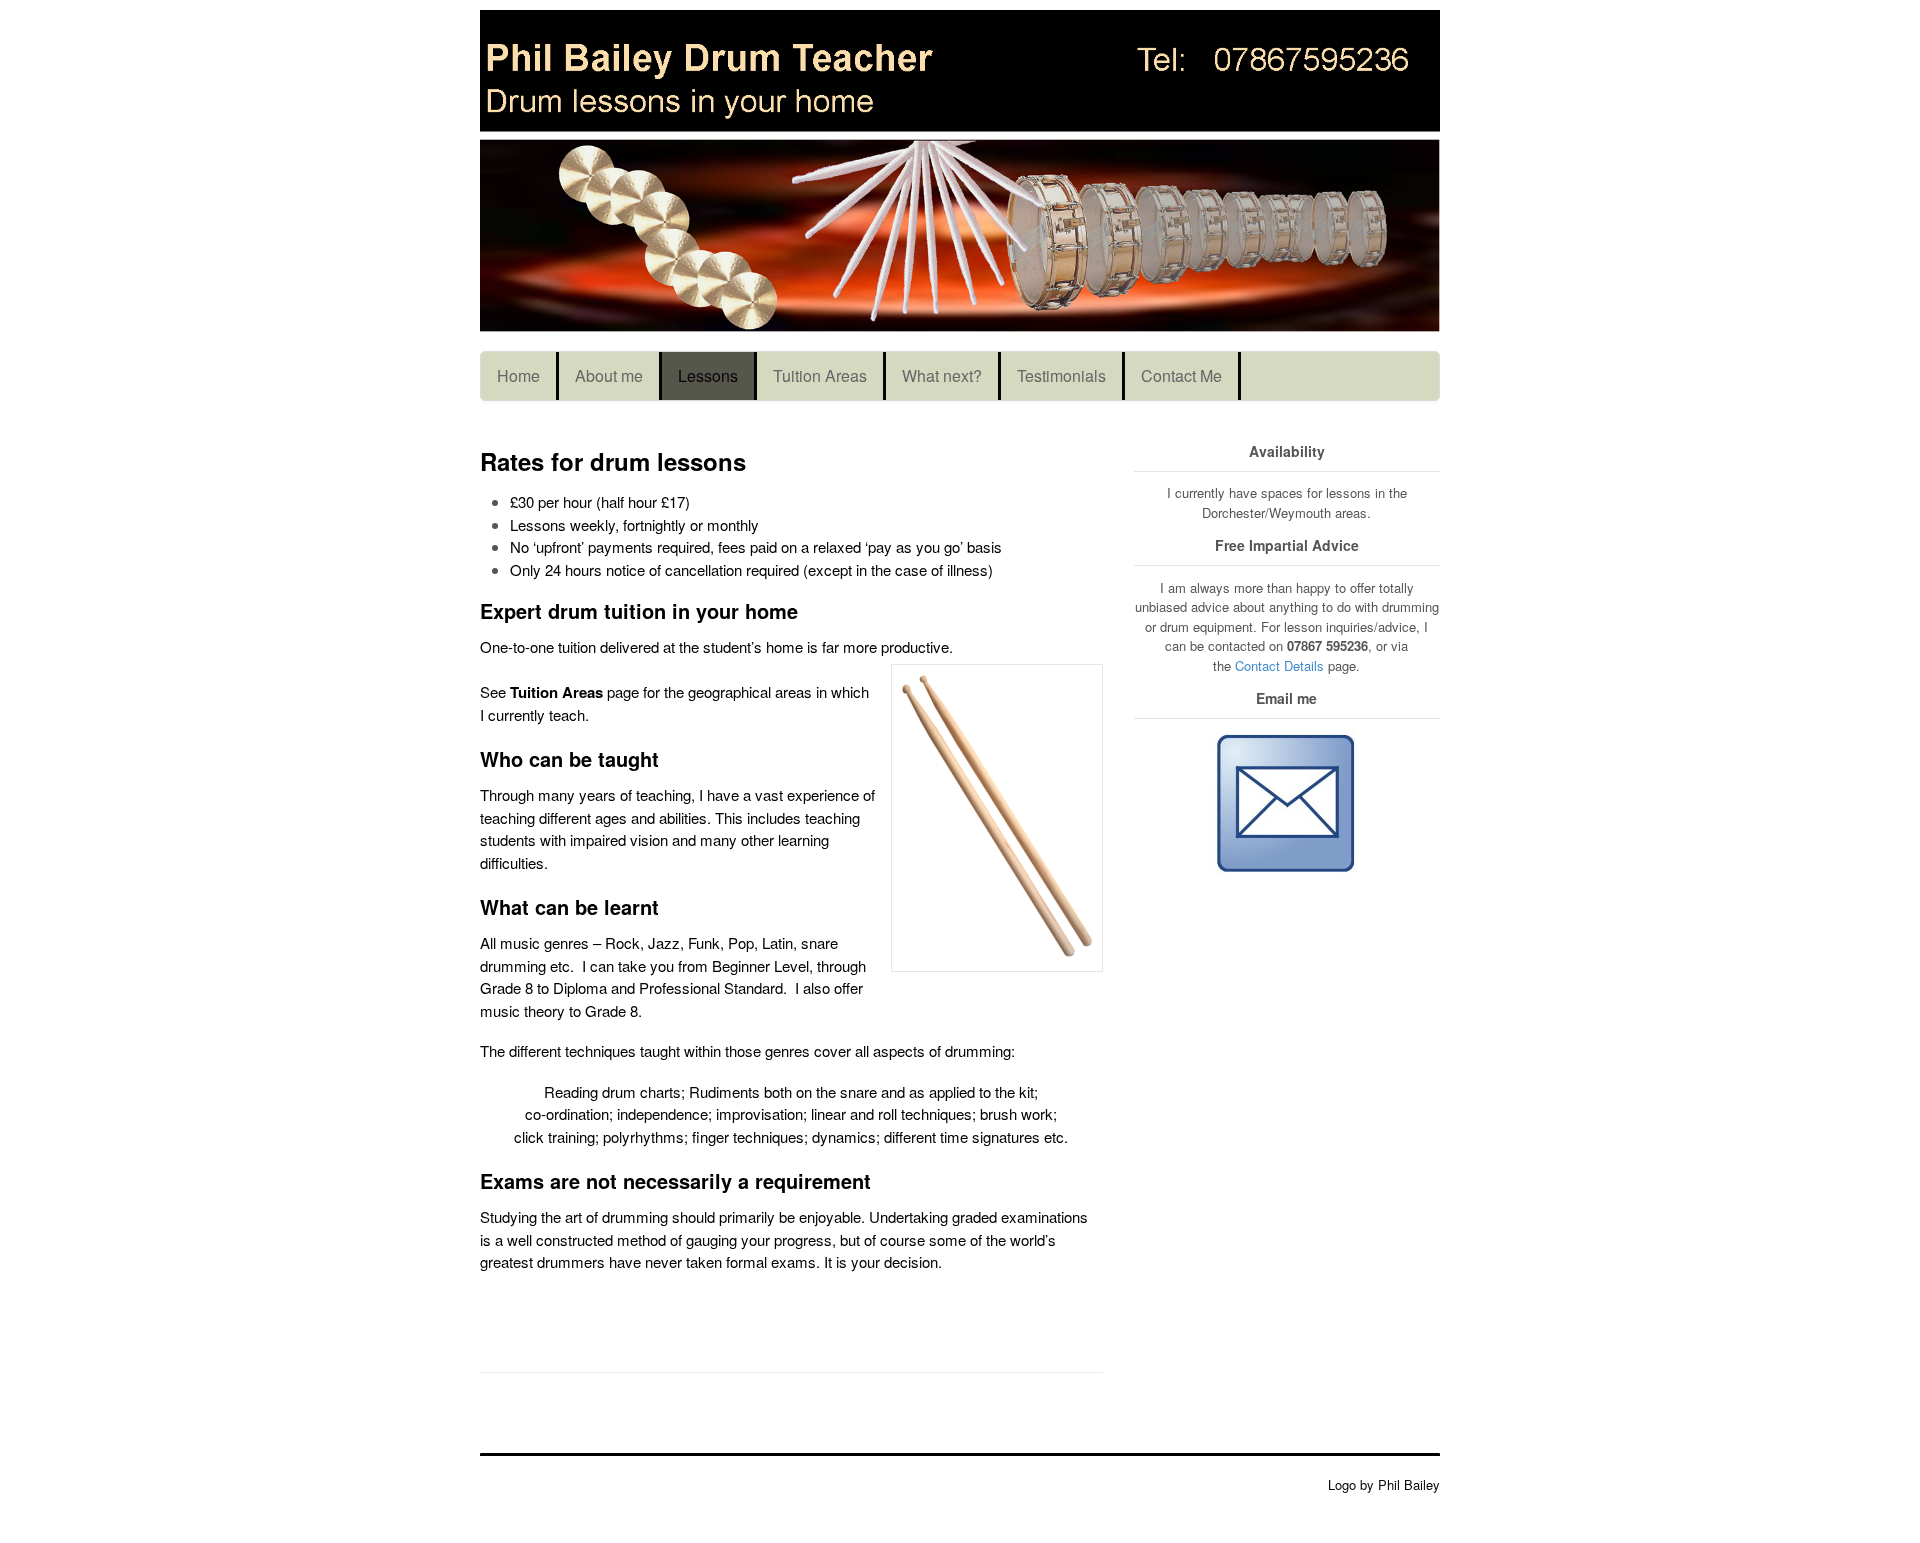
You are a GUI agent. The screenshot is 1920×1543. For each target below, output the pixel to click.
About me (609, 375)
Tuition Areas (820, 375)
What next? (942, 375)
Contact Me (1181, 375)
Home (518, 375)
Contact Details (1279, 665)
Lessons (708, 375)
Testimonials (1061, 375)
